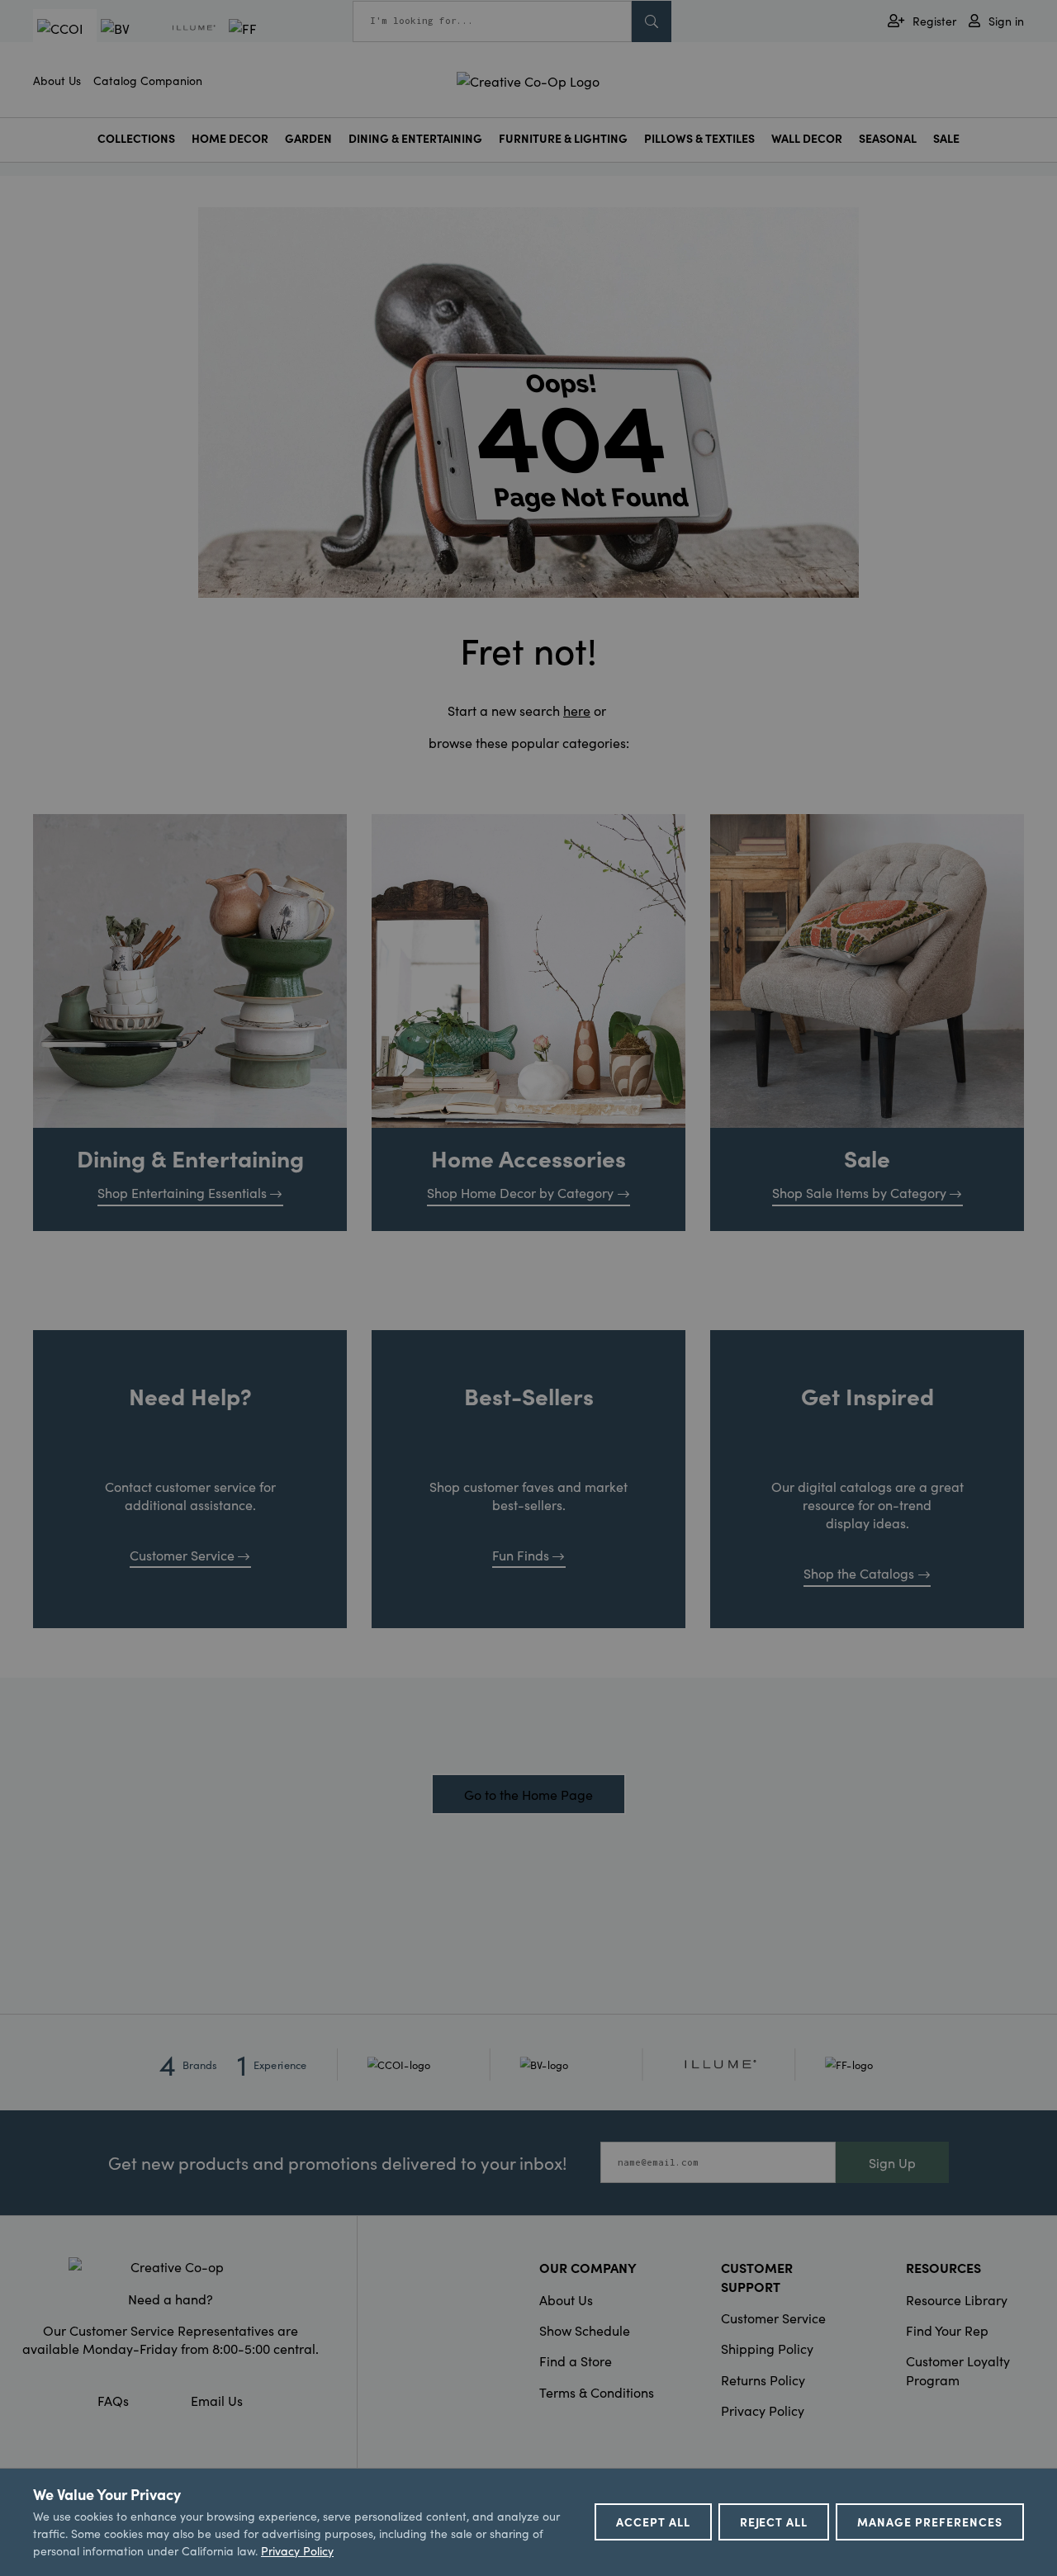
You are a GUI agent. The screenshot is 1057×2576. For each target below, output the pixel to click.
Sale (946, 138)
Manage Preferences (930, 2522)
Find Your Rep (947, 2330)
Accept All (653, 2522)
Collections (136, 138)
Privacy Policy (763, 2410)
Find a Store (576, 2361)
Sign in (1006, 21)
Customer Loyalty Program (958, 2370)
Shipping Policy (767, 2348)
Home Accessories (528, 1158)
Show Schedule (585, 2330)
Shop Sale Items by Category (859, 1192)
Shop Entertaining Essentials (182, 1192)
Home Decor (230, 138)
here (577, 710)
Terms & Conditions (597, 2392)
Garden (308, 138)
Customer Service (182, 1555)
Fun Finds (521, 1555)
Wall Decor (807, 138)
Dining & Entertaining (415, 138)
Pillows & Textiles (699, 138)
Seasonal (888, 138)
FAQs (113, 2400)
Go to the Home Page (528, 1794)
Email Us (217, 2400)
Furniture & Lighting (563, 138)
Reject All (774, 2522)
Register (934, 21)
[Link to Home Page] (528, 78)
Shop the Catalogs (859, 1573)
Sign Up (892, 2162)
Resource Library (957, 2299)
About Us (57, 80)
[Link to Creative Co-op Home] (170, 2266)
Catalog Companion (148, 80)
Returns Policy (763, 2379)
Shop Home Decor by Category (520, 1192)
